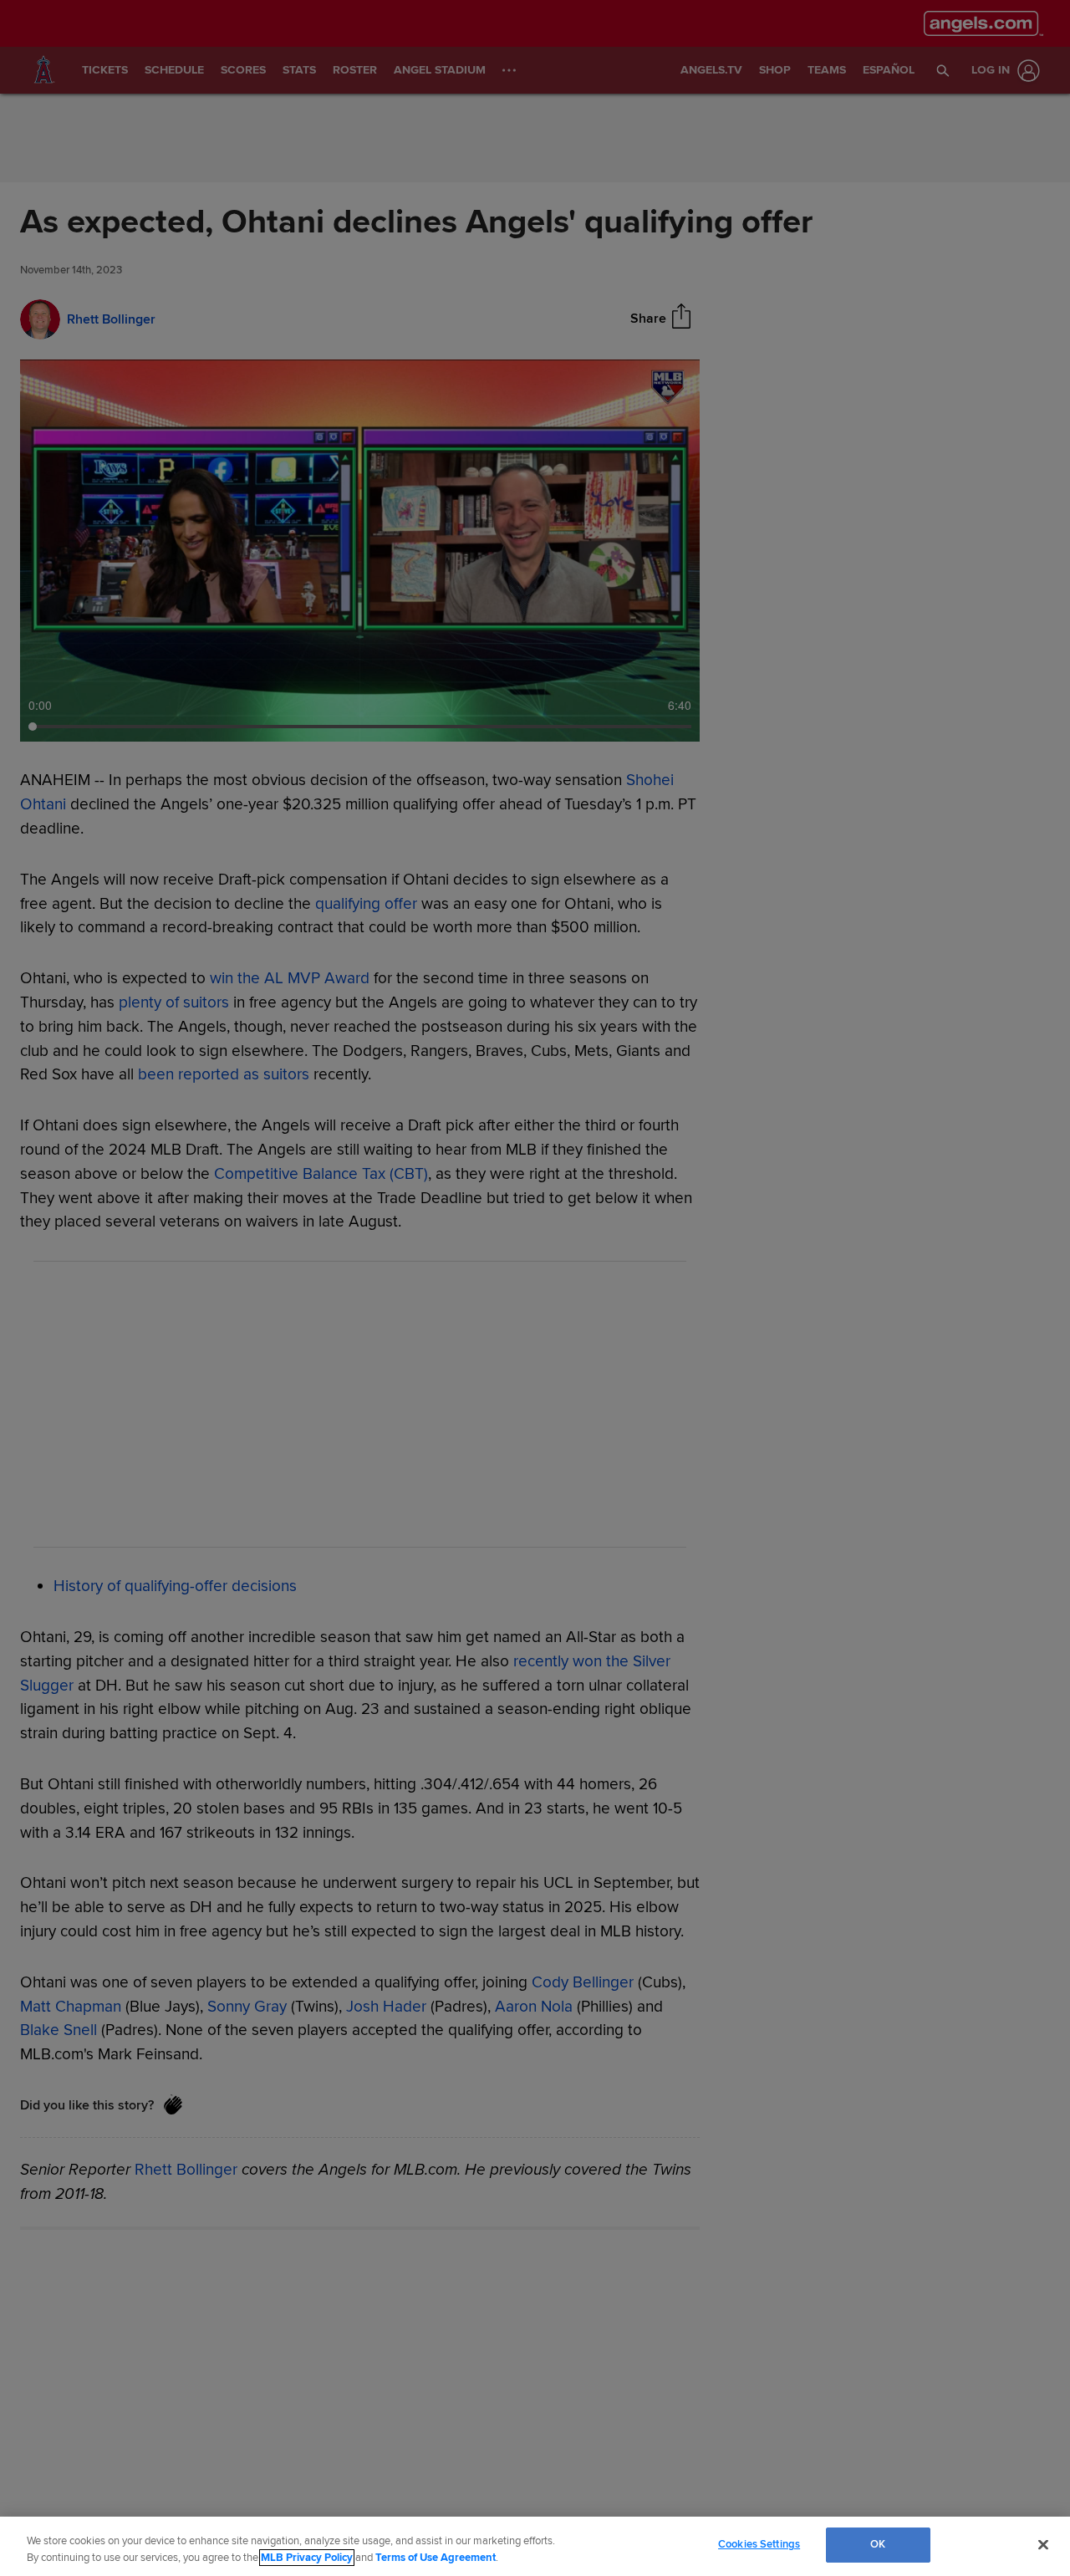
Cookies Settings (759, 2544)
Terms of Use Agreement (436, 2558)
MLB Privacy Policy (307, 2558)
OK (878, 2544)
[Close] (1043, 2544)
